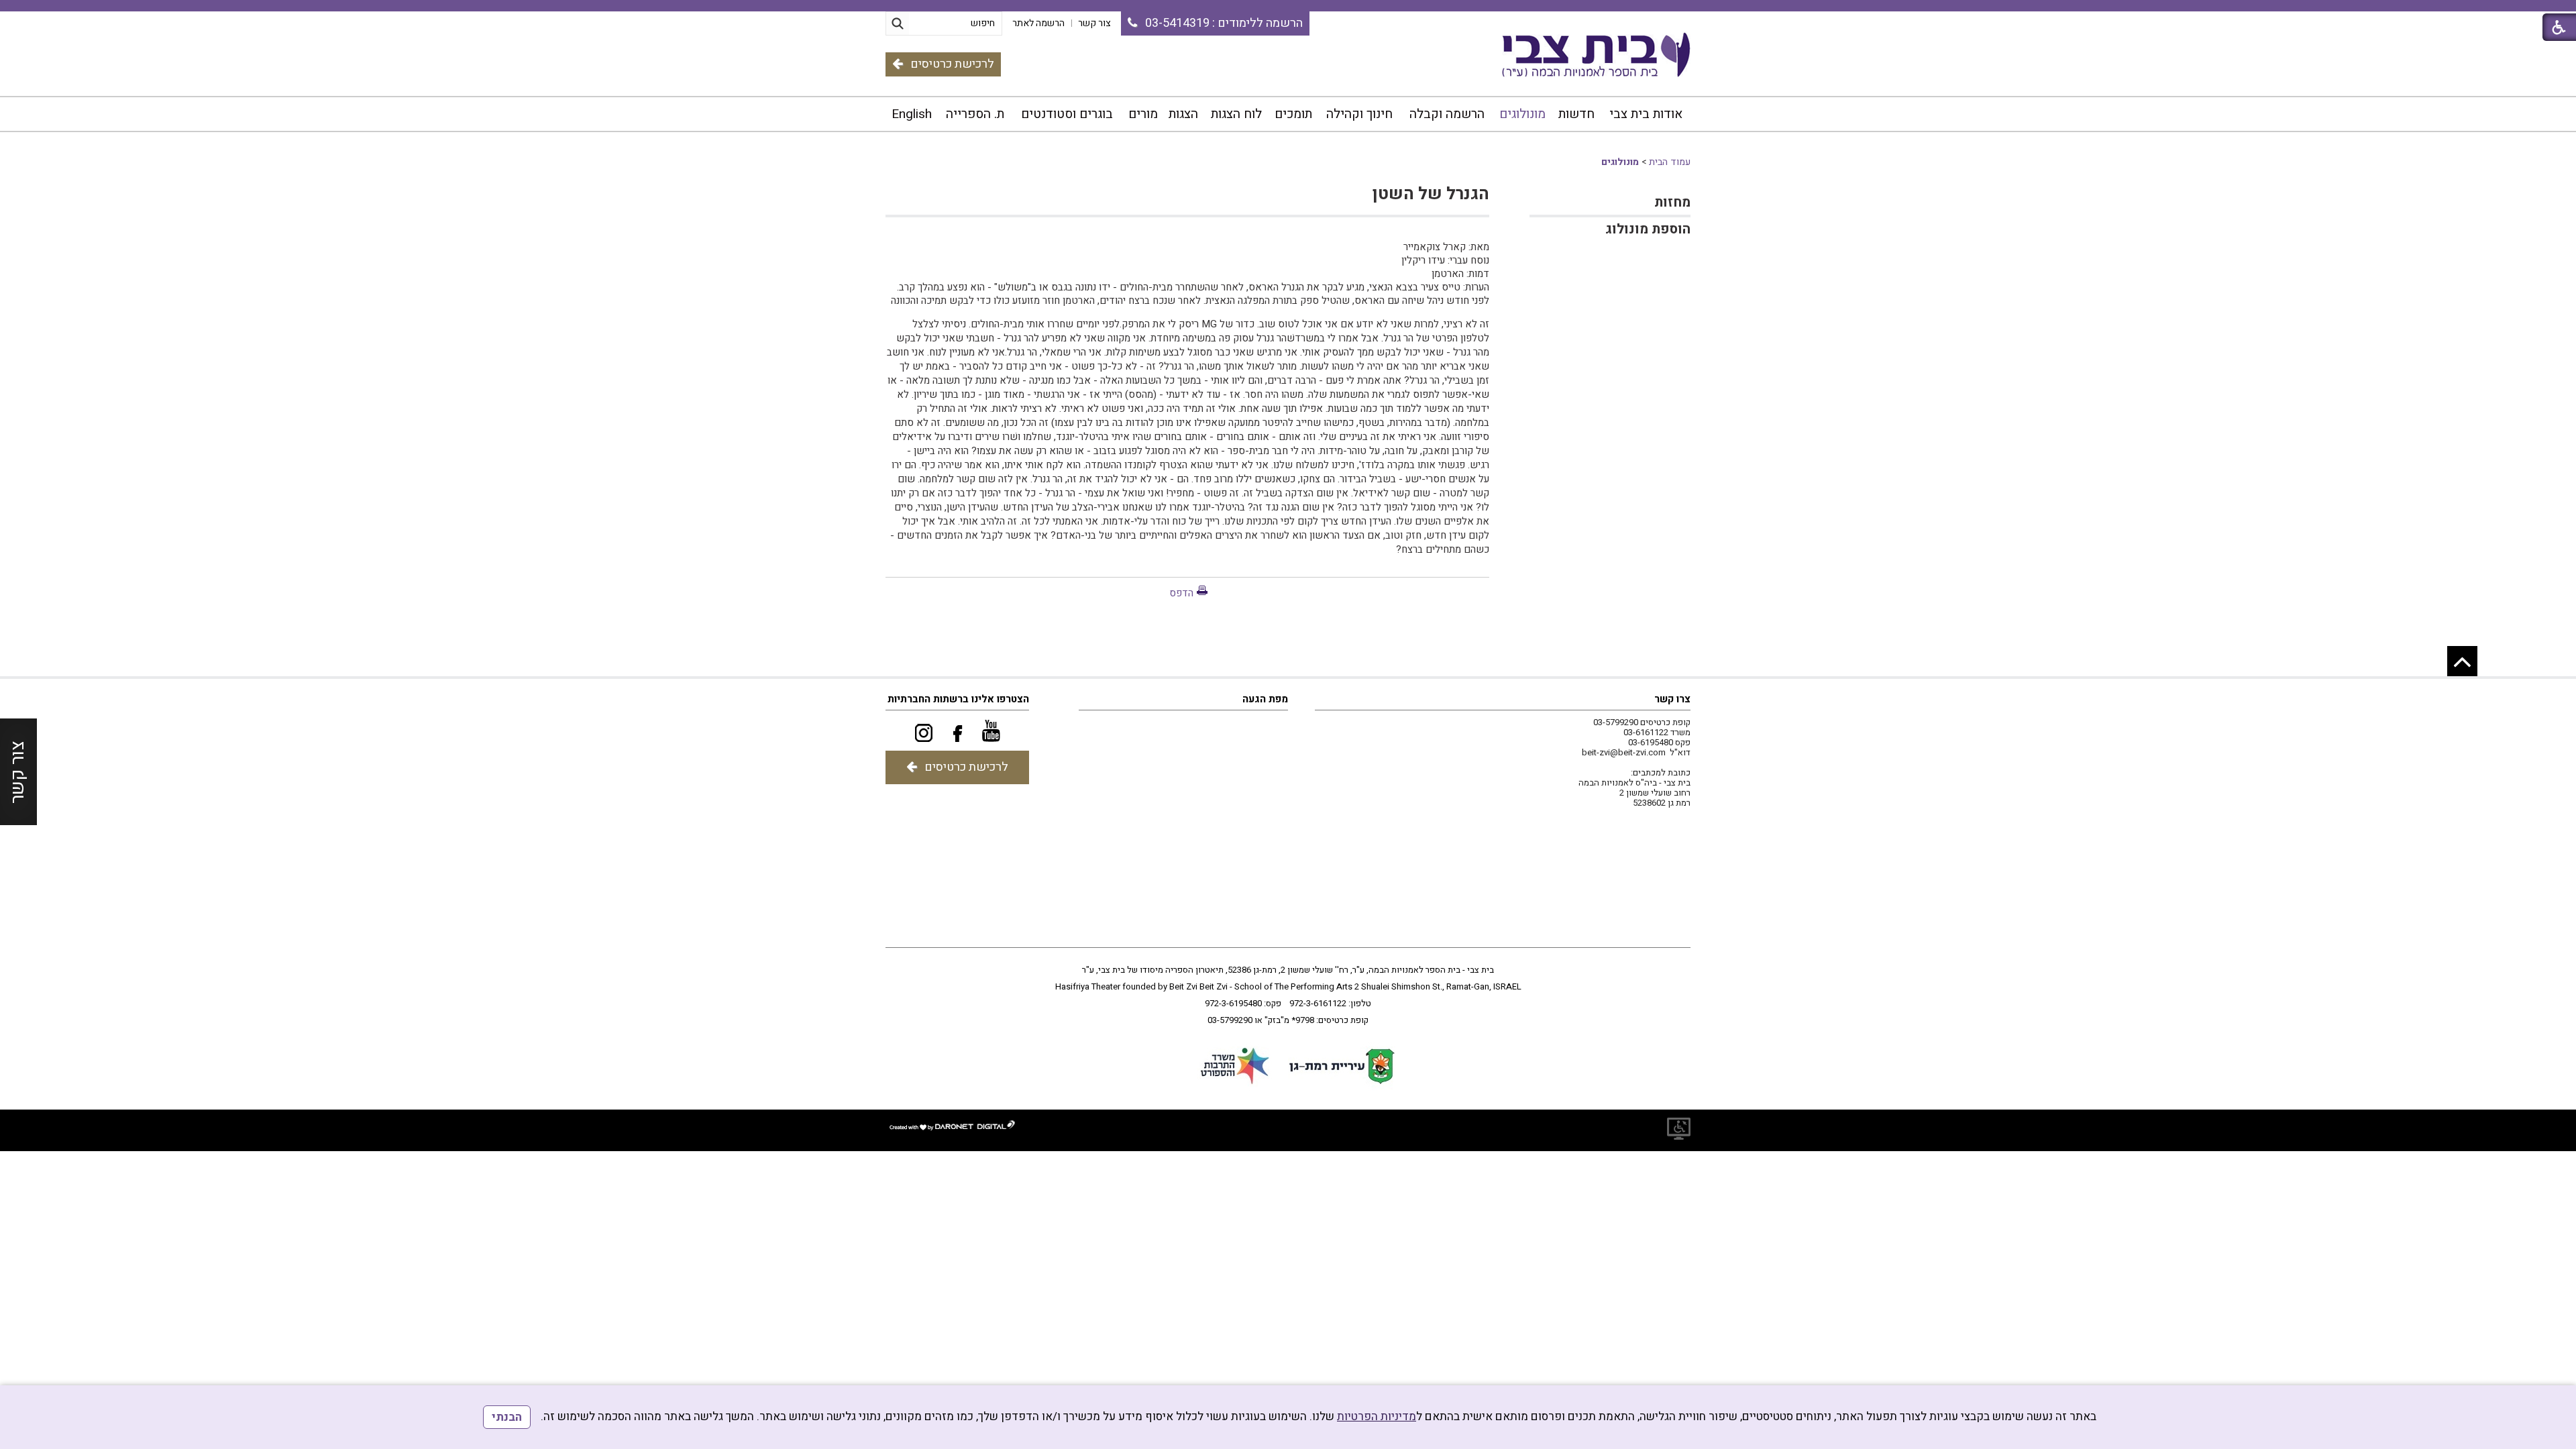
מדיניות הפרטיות (1377, 1416)
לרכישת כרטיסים (952, 64)
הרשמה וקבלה (1447, 114)
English (912, 114)
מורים (1143, 114)
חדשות (1576, 114)
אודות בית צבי (1646, 114)
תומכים (1293, 114)
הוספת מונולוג (1648, 229)
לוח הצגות (1236, 114)
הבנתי (507, 1417)
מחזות (1672, 202)
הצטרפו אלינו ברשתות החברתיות (958, 699)
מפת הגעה (1265, 699)
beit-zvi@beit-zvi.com (1624, 752)
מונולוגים (1522, 114)
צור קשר (18, 772)
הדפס (1181, 593)
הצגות (1183, 114)
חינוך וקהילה (1359, 114)
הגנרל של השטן (1431, 194)
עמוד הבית (1670, 162)
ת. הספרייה (975, 114)
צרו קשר (1672, 699)
